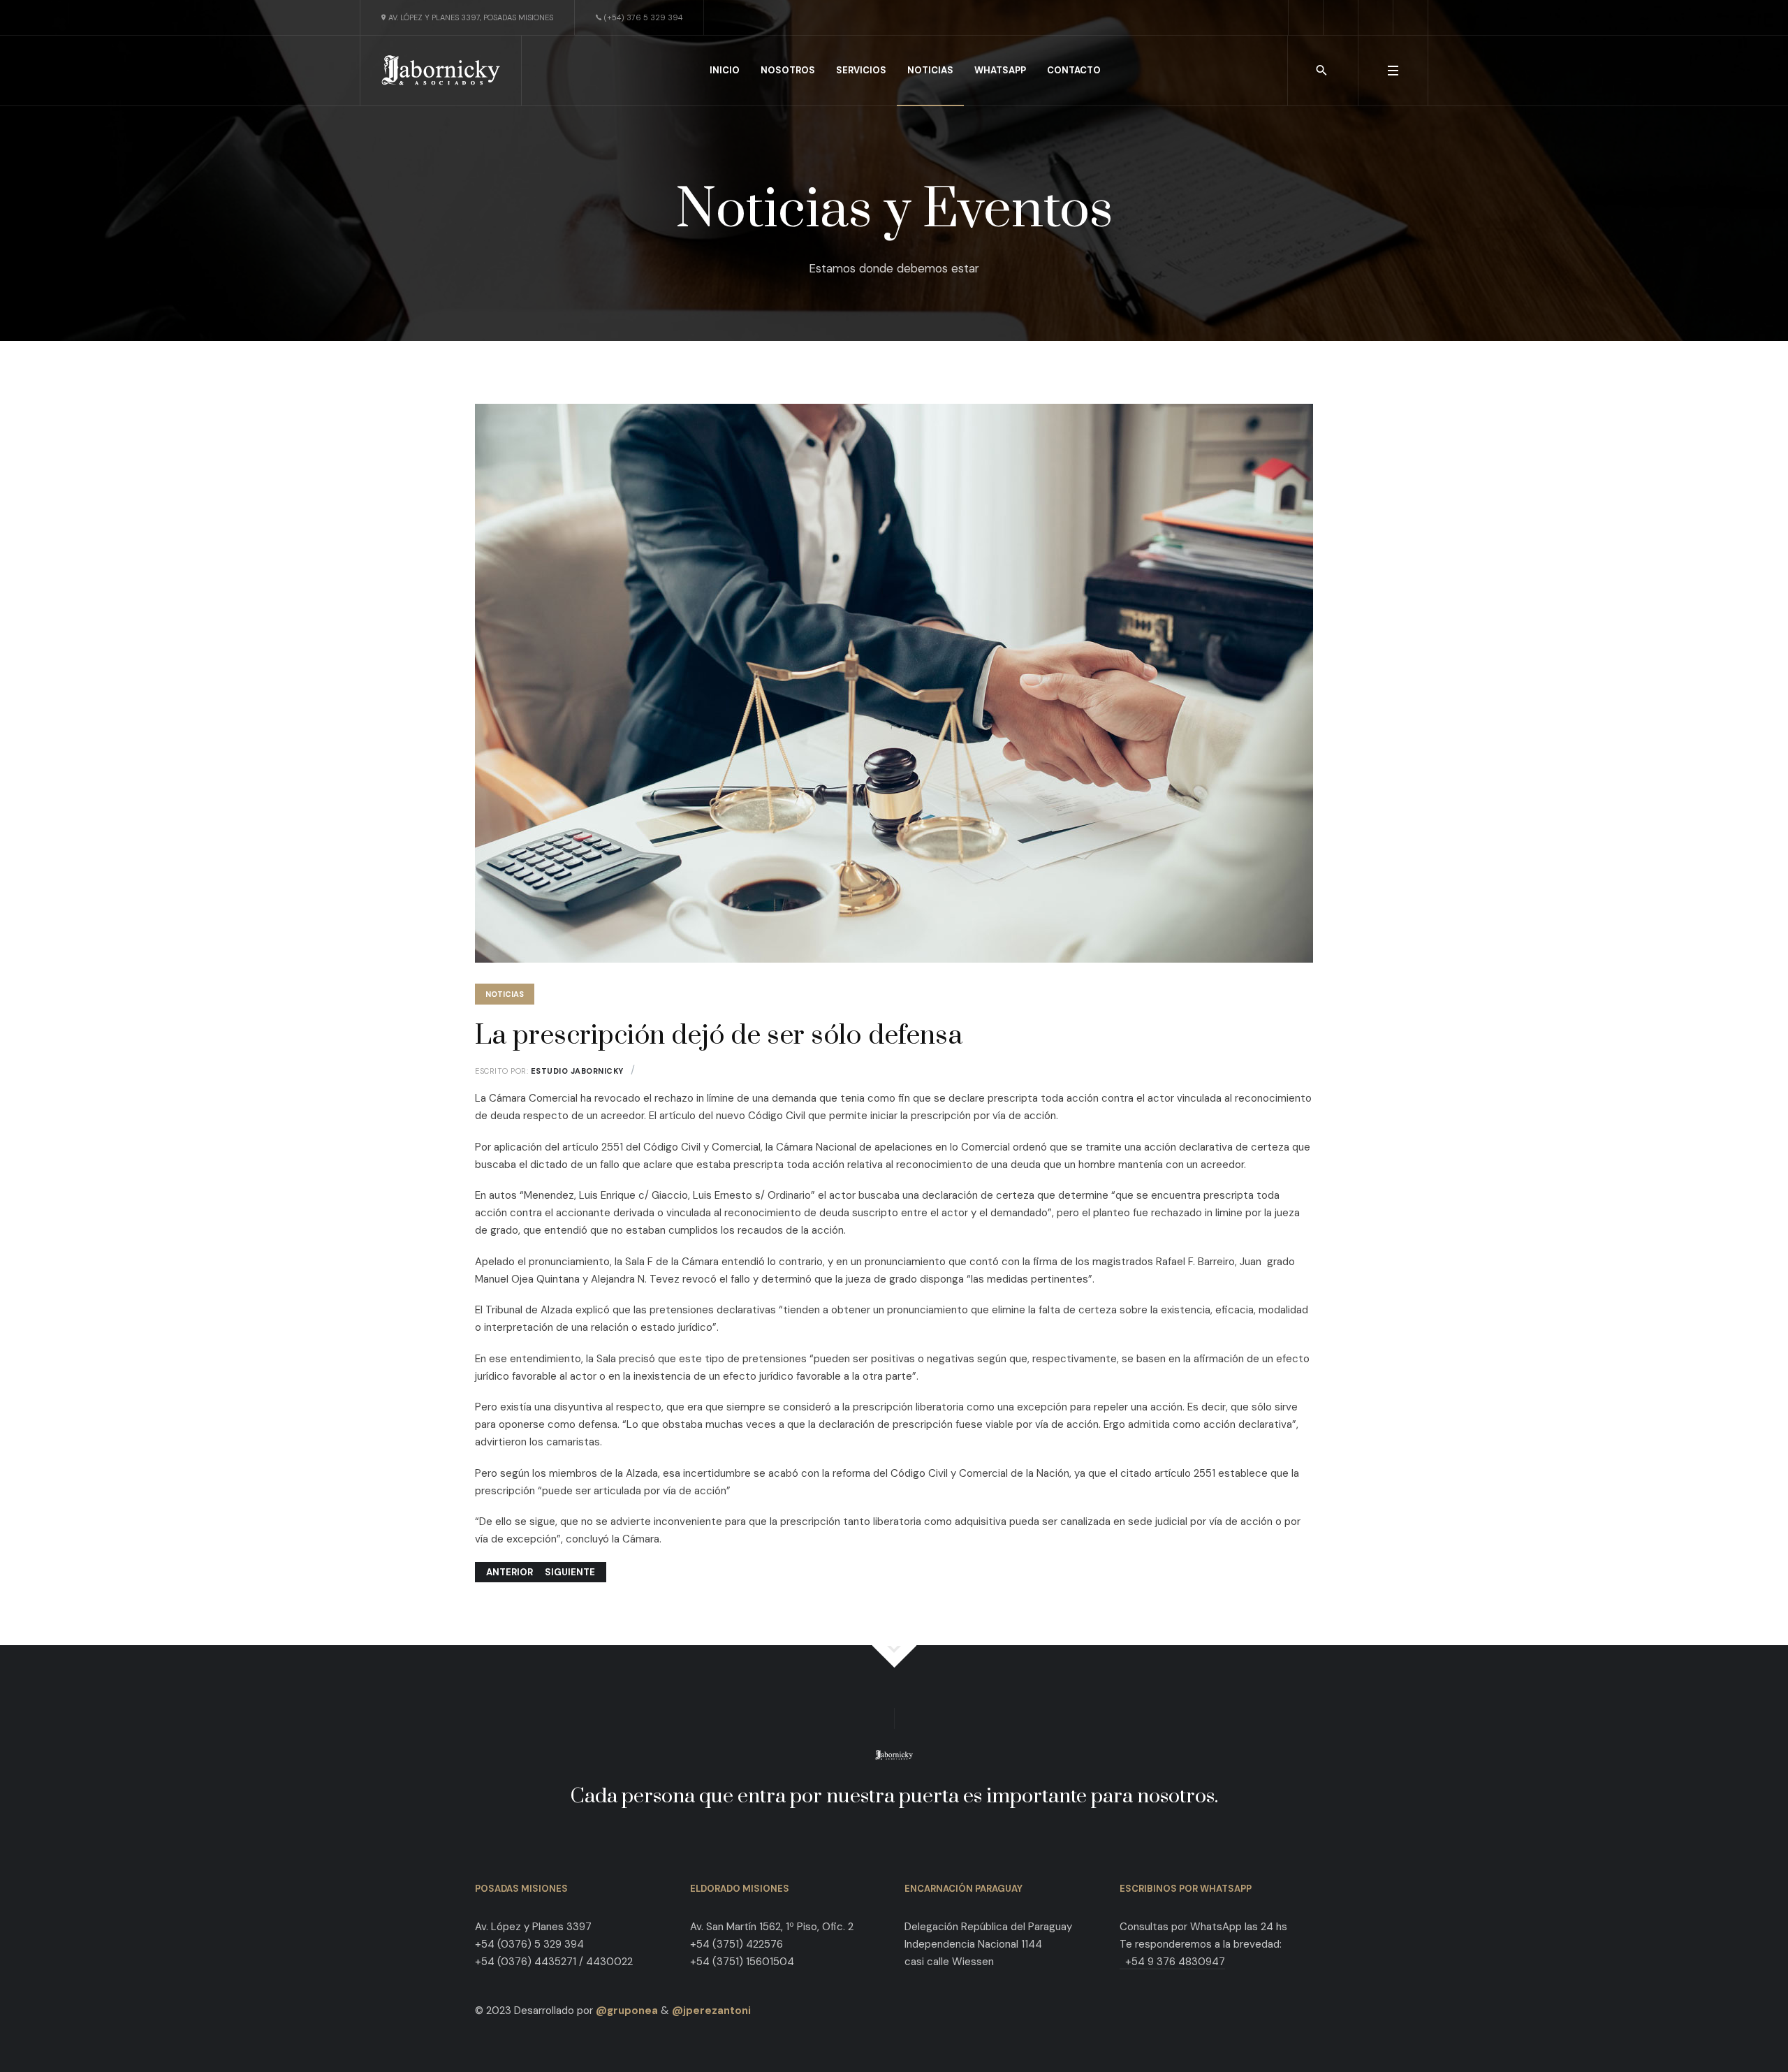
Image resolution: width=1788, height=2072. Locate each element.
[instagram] (1376, 17)
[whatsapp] (1411, 17)
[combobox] (1322, 71)
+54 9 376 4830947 (1172, 1962)
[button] (1393, 71)
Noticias (505, 994)
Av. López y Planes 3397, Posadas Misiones (471, 17)
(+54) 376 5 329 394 (643, 17)
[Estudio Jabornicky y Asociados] (441, 70)
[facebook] (1306, 17)
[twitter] (1341, 17)
